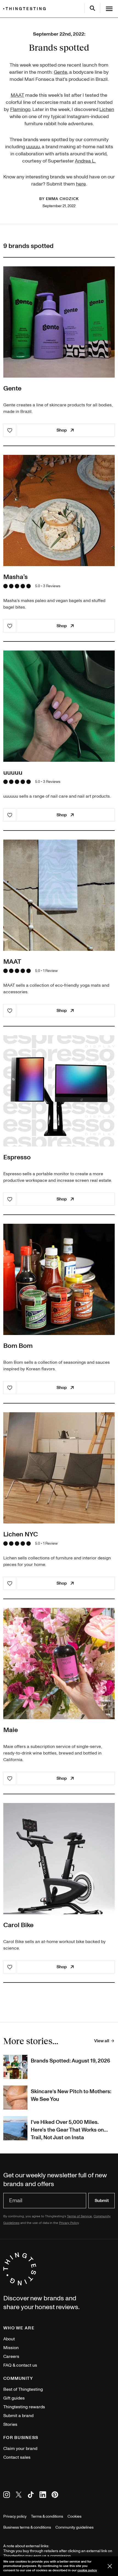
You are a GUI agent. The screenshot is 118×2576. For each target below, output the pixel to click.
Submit (102, 2201)
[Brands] (26, 9)
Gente (61, 72)
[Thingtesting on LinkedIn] (43, 2496)
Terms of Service (79, 2216)
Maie (11, 1730)
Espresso (17, 1157)
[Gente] (59, 322)
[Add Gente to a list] (10, 430)
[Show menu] (109, 9)
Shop (62, 430)
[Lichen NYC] (59, 1468)
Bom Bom (18, 1346)
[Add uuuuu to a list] (10, 815)
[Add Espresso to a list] (10, 1199)
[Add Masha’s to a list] (10, 626)
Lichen (107, 109)
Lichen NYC (21, 1534)
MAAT (17, 95)
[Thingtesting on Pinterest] (55, 2496)
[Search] (92, 8)
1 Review (50, 971)
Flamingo (20, 109)
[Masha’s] (59, 510)
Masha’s (16, 577)
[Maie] (59, 1664)
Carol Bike (18, 1925)
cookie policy (87, 2570)
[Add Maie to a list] (10, 1778)
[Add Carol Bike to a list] (10, 1967)
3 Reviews (52, 586)
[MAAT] (59, 895)
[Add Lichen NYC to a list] (10, 1583)
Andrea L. (85, 161)
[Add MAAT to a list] (10, 1011)
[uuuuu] (59, 706)
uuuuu (33, 147)
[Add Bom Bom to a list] (10, 1388)
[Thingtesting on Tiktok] (31, 2496)
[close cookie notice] (110, 2566)
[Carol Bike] (59, 1859)
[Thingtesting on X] (19, 2496)
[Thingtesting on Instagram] (7, 2496)
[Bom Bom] (59, 1279)
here (81, 184)
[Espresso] (59, 1091)
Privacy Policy (69, 2223)
